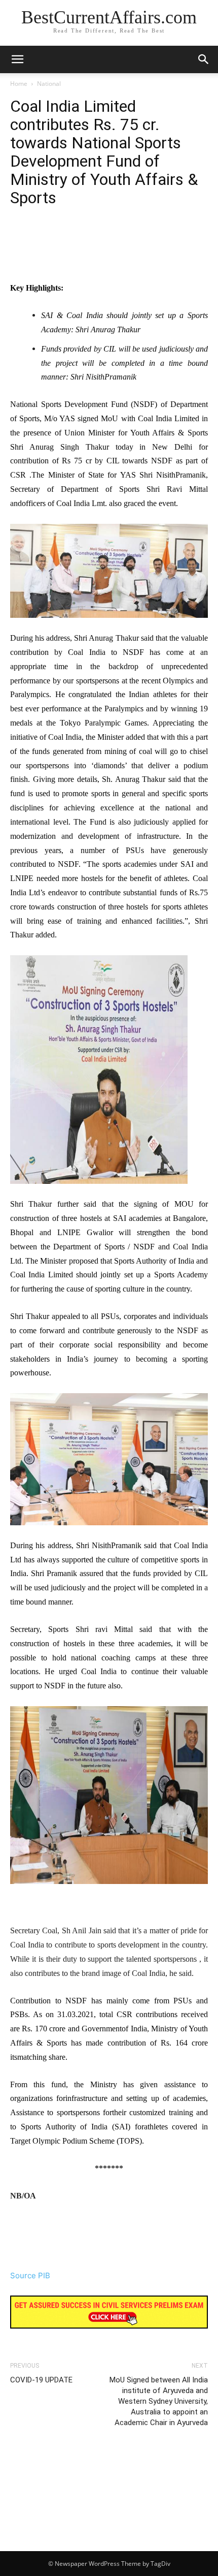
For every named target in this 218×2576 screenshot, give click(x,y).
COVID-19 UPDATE (41, 2380)
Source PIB (30, 2275)
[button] (204, 59)
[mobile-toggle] (17, 59)
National (49, 84)
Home (19, 84)
